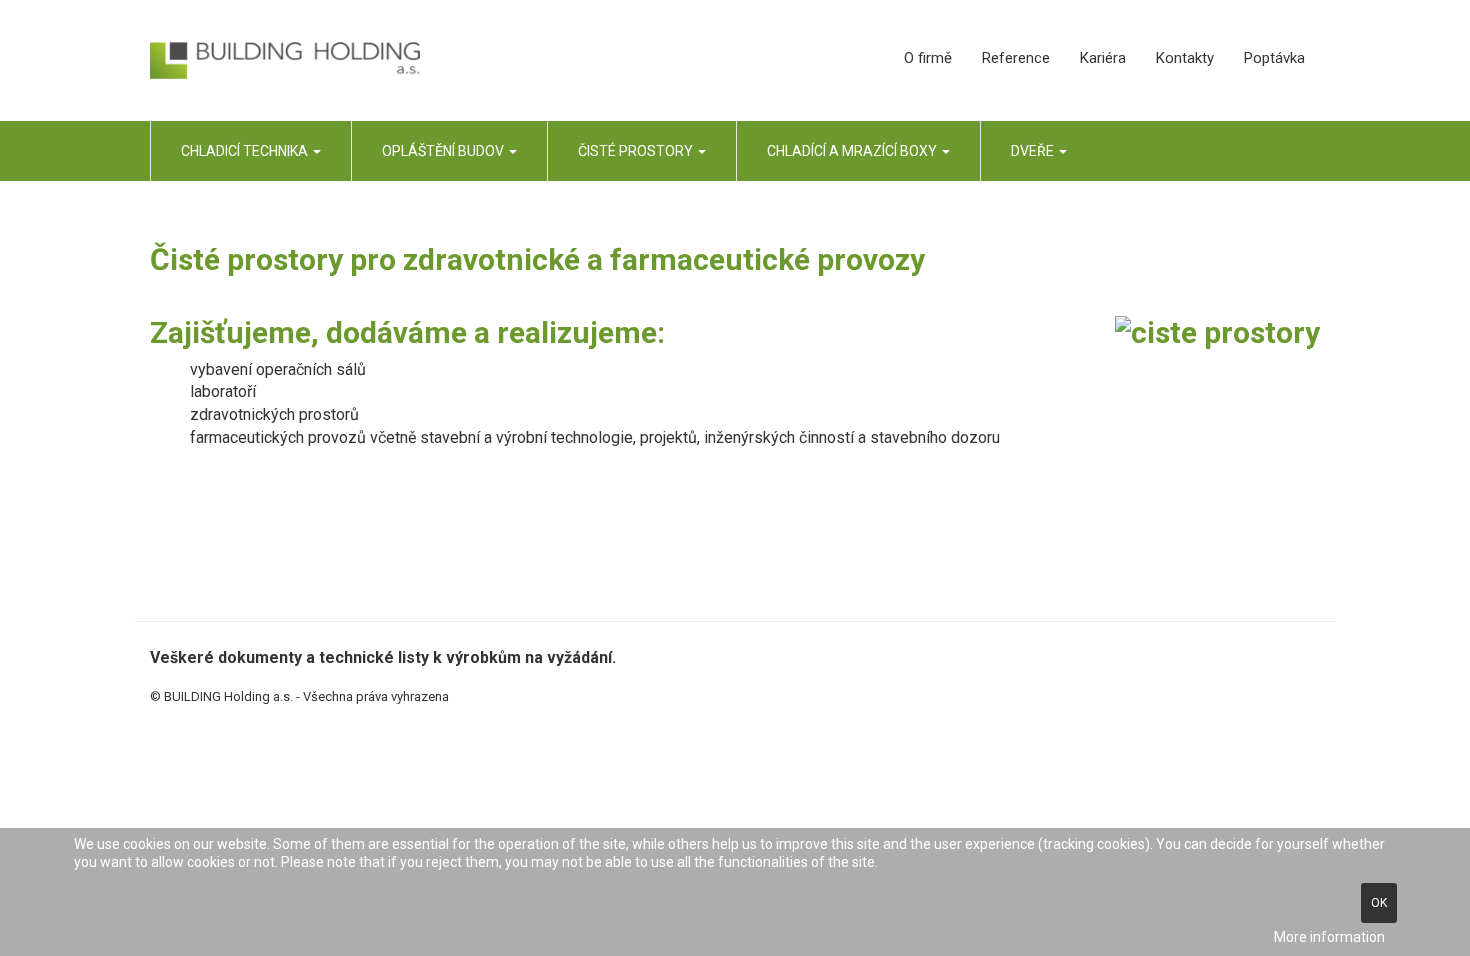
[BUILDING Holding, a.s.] (285, 61)
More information (1329, 937)
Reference (1016, 58)
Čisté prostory (637, 151)
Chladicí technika (246, 151)
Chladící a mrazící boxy (853, 151)
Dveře (1034, 151)
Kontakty (1185, 58)
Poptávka (1274, 58)
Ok (1379, 903)
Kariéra (1103, 58)
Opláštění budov (444, 151)
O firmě (928, 58)
